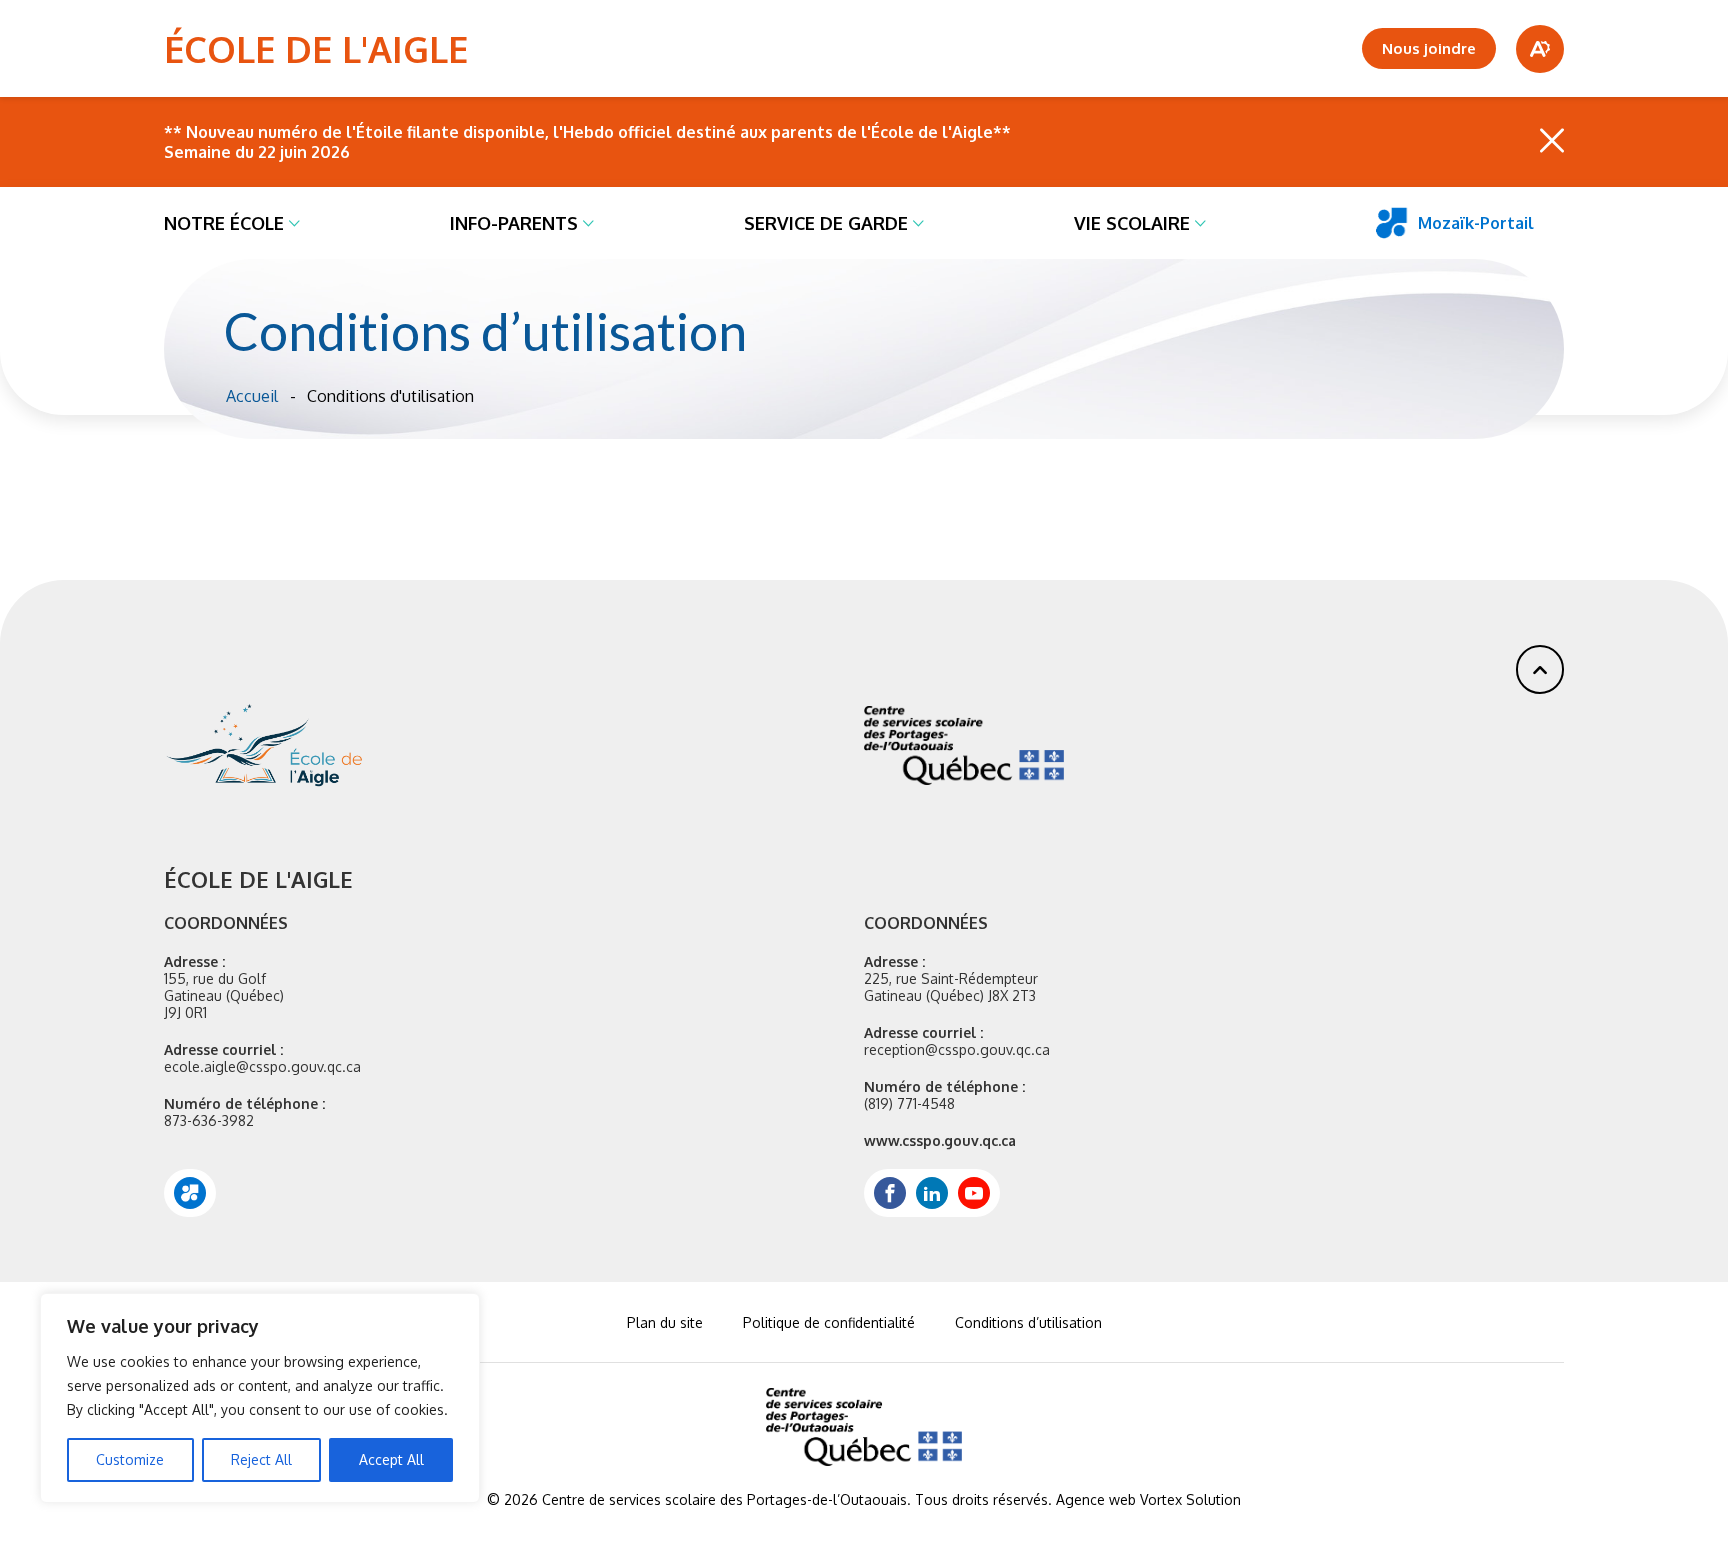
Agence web (1096, 1499)
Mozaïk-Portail (1476, 223)
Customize (130, 1459)
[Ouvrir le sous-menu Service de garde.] (918, 223)
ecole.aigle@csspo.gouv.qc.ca (262, 1066)
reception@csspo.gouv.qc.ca (957, 1049)
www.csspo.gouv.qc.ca (940, 1140)
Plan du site (665, 1322)
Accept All (391, 1459)
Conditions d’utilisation (1028, 1322)
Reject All (261, 1459)
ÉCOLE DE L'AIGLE (316, 48)
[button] (1540, 669)
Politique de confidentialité (829, 1322)
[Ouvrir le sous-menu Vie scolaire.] (1200, 223)
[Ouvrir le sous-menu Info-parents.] (588, 223)
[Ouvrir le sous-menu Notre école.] (294, 223)
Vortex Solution (1190, 1499)
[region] (260, 1398)
